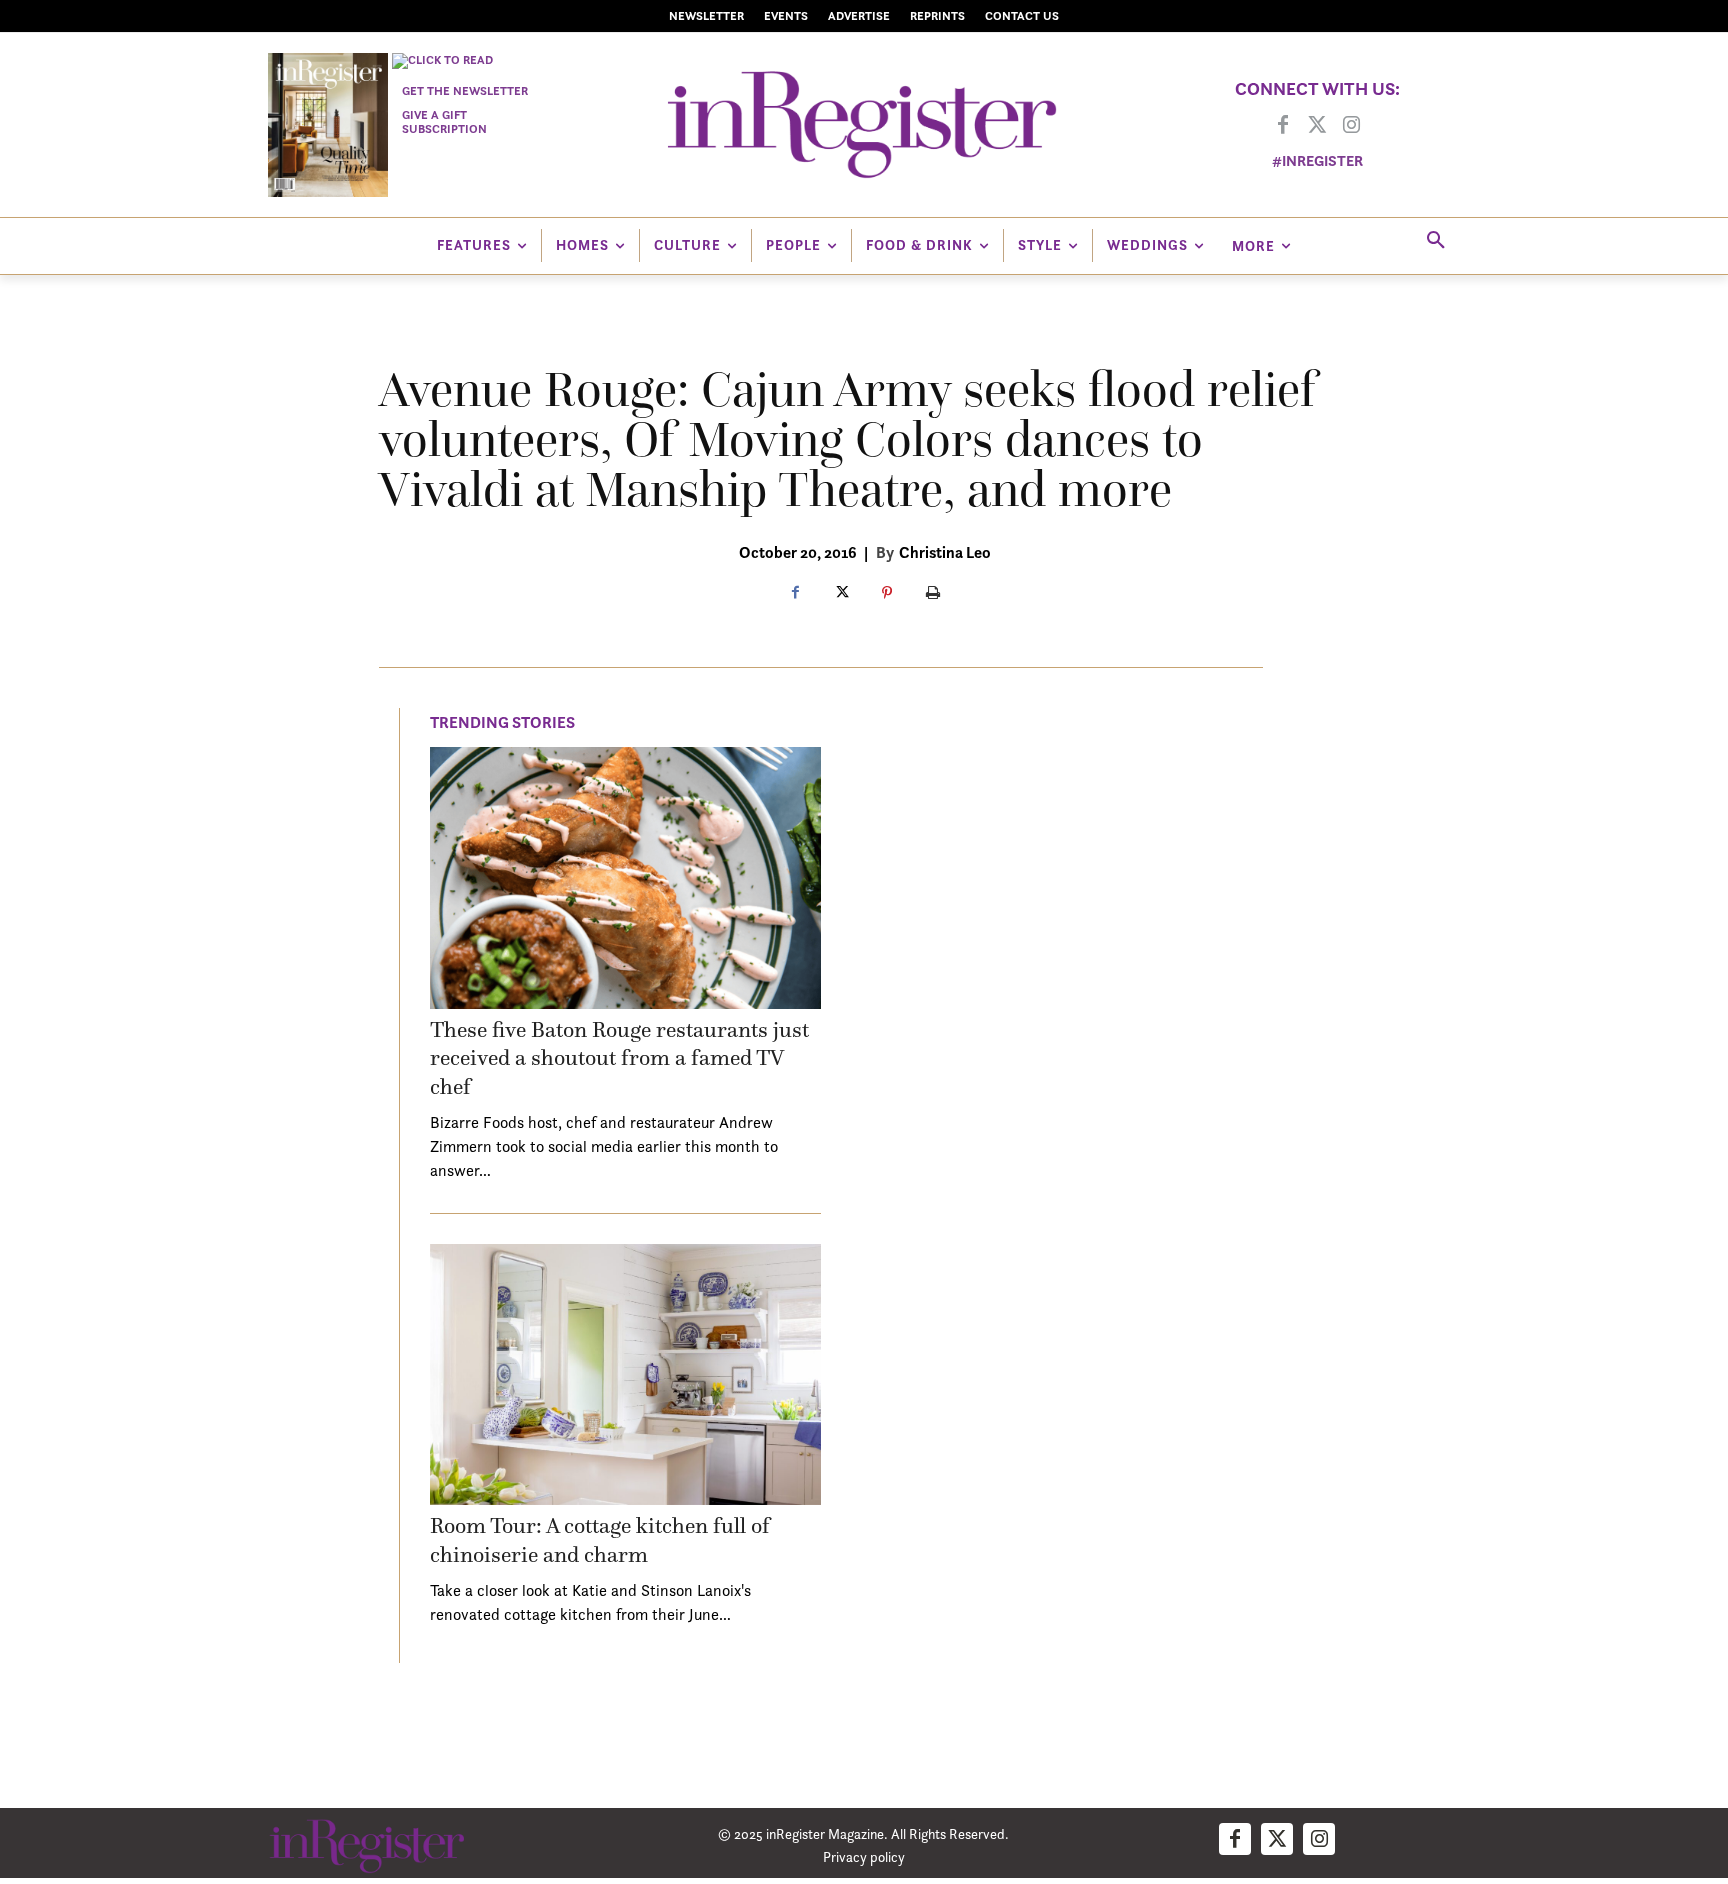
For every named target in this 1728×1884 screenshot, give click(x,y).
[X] (841, 594)
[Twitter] (1317, 126)
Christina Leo (945, 552)
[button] (1436, 241)
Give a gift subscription (444, 121)
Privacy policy (864, 1856)
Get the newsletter (465, 90)
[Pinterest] (887, 594)
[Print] (933, 594)
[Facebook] (1283, 126)
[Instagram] (1351, 126)
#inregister (1317, 160)
